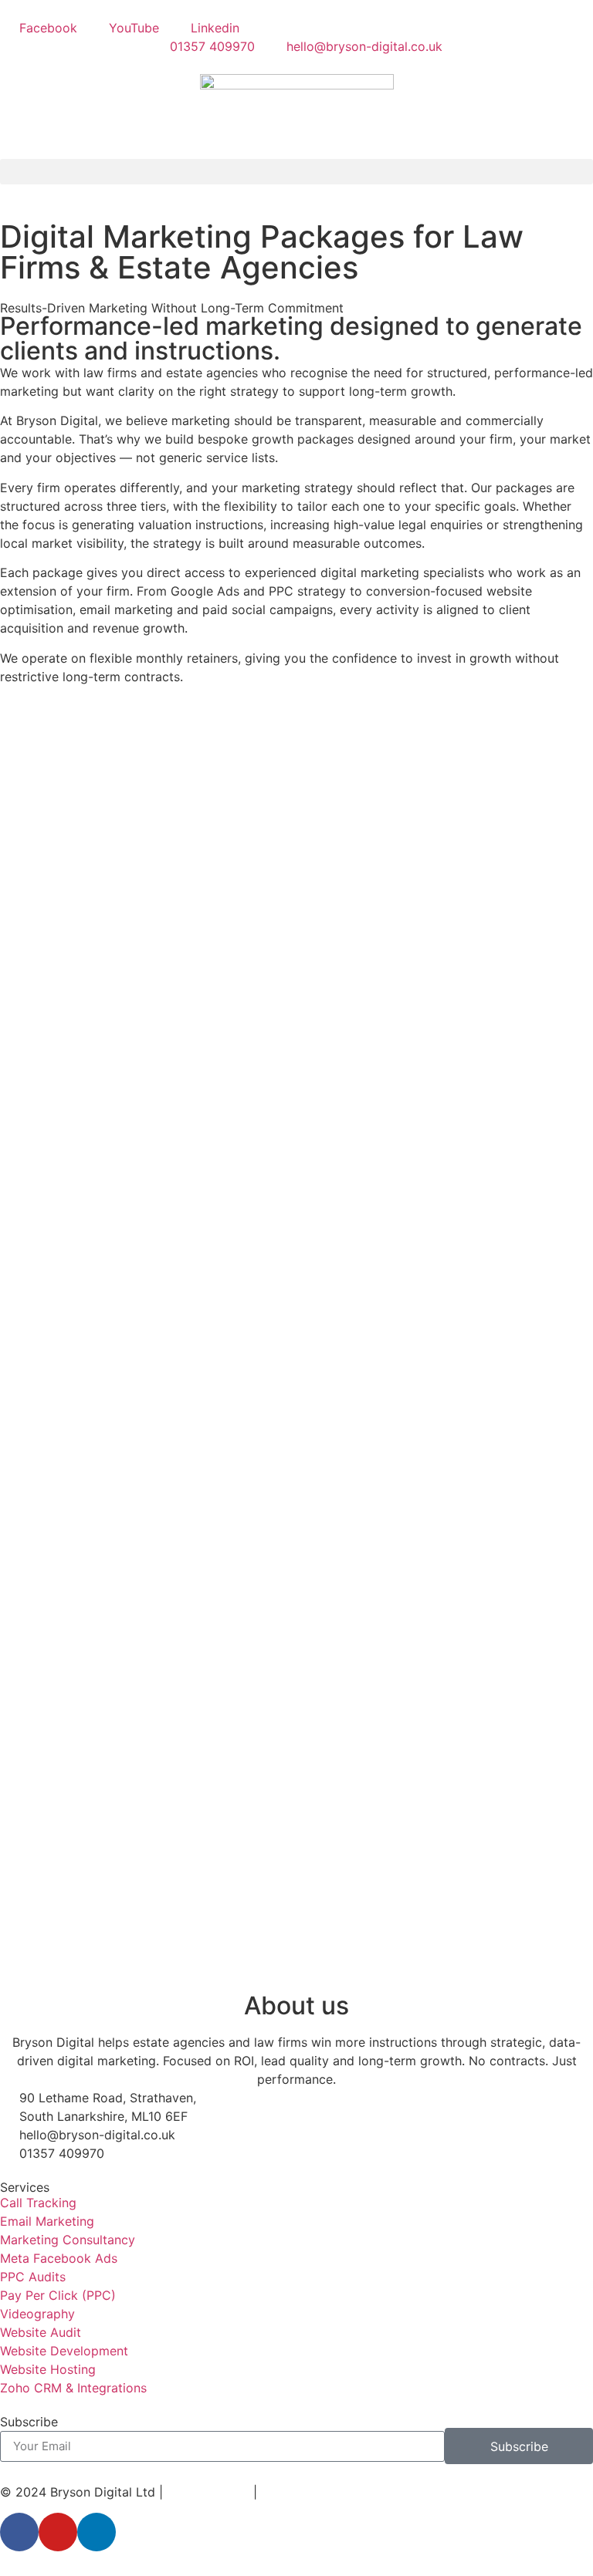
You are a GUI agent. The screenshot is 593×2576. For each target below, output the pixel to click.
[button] (296, 172)
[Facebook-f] (19, 2532)
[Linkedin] (97, 2532)
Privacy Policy (208, 2492)
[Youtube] (58, 2532)
